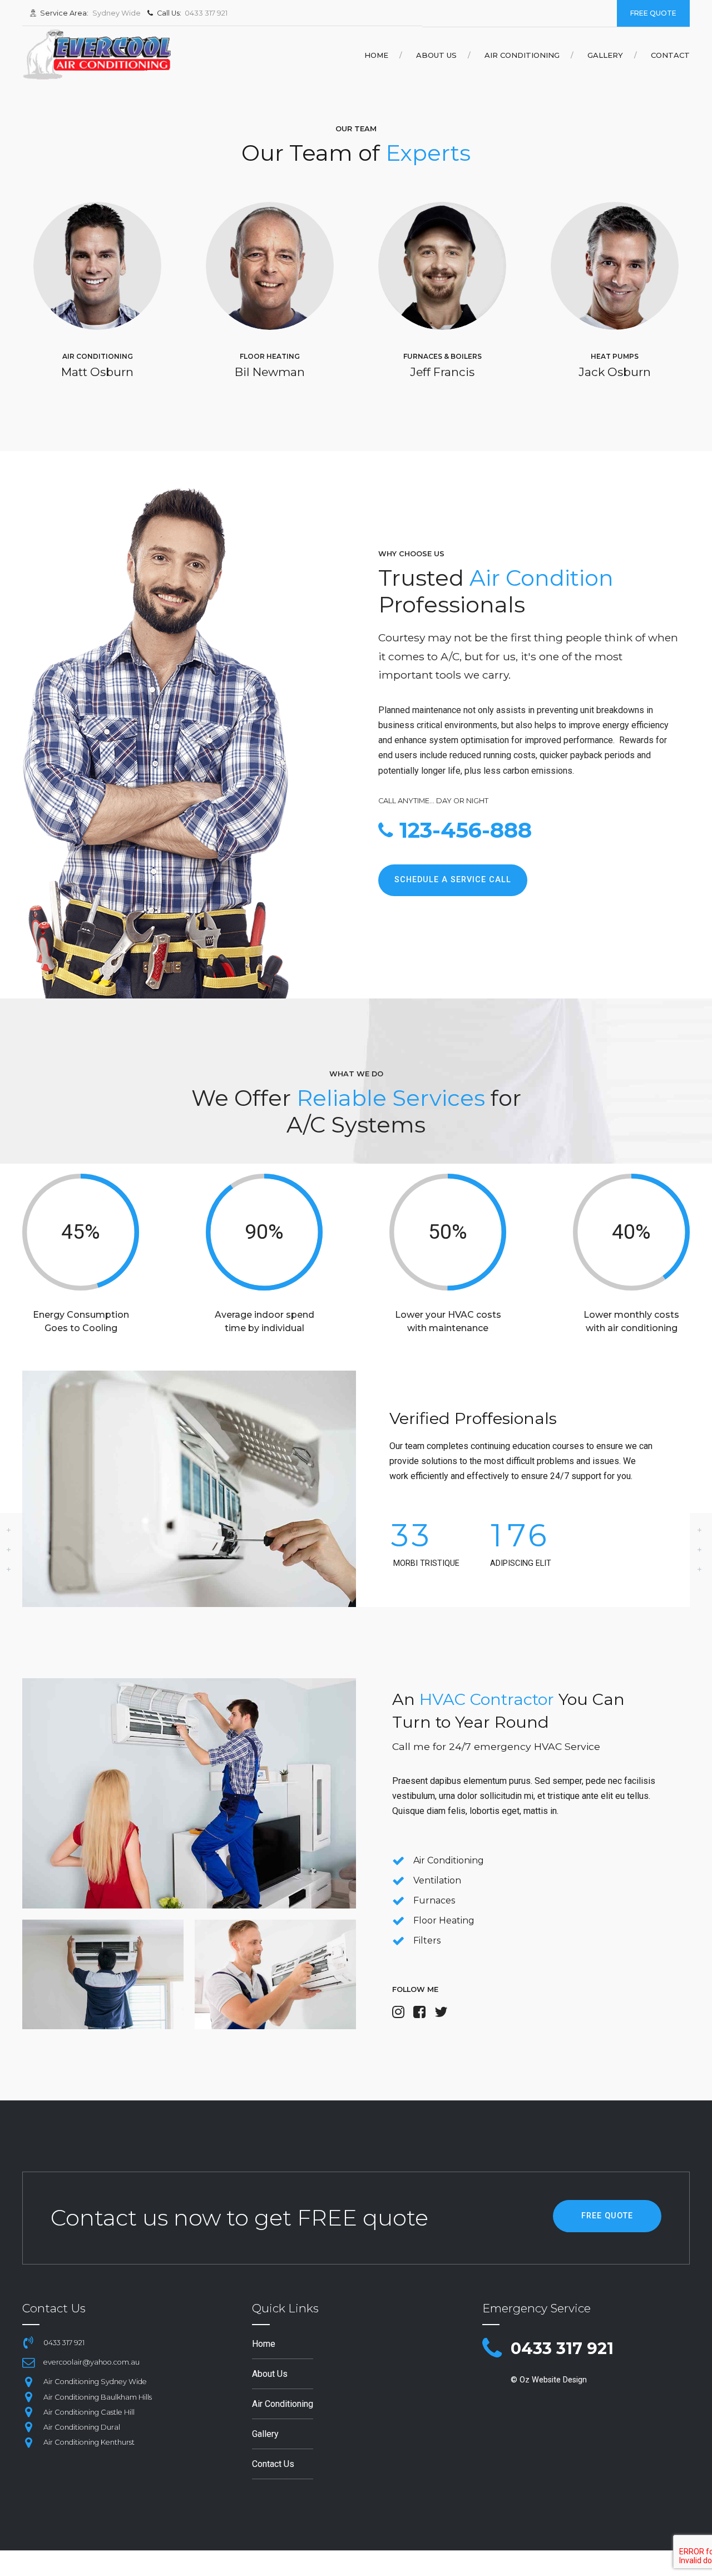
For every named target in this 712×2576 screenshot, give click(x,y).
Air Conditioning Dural (82, 2427)
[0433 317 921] (492, 2349)
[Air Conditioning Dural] (28, 2427)
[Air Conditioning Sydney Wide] (28, 2382)
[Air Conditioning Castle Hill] (28, 2412)
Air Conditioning (522, 55)
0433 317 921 (562, 2348)
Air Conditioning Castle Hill (89, 2412)
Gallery (605, 55)
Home (376, 55)
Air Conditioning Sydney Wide (95, 2382)
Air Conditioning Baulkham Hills (98, 2397)
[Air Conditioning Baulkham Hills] (28, 2397)
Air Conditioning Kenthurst (89, 2442)
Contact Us (273, 2464)
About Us (436, 55)
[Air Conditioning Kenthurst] (28, 2442)
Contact (670, 55)
